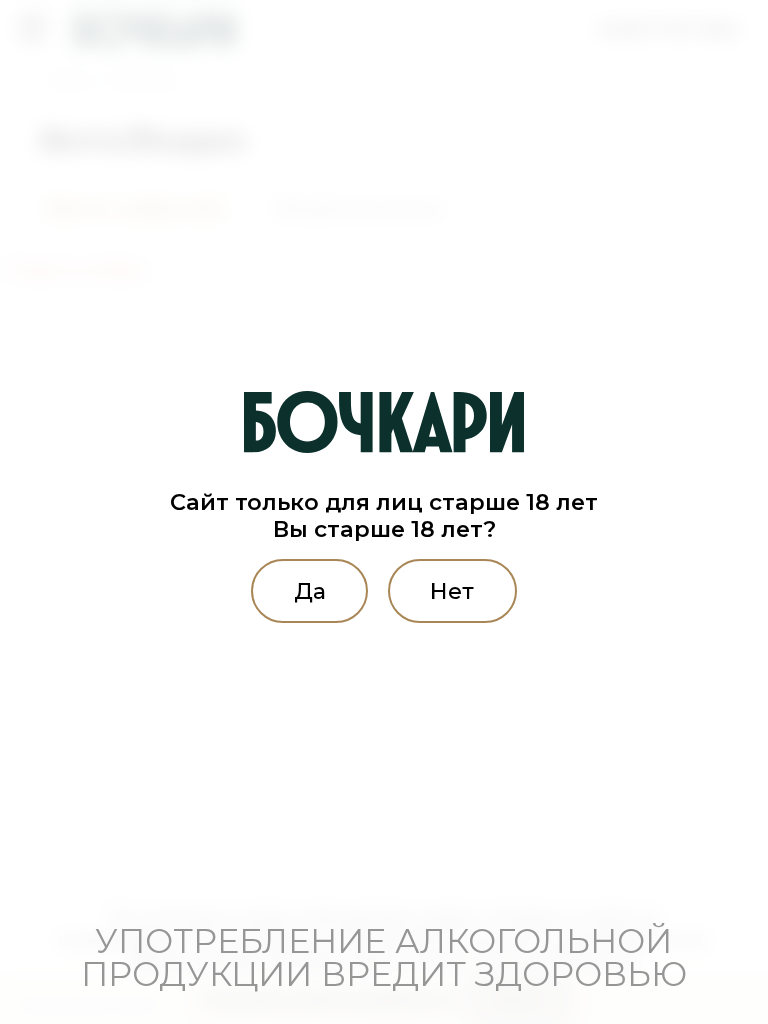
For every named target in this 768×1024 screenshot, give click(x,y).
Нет (452, 591)
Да (310, 591)
